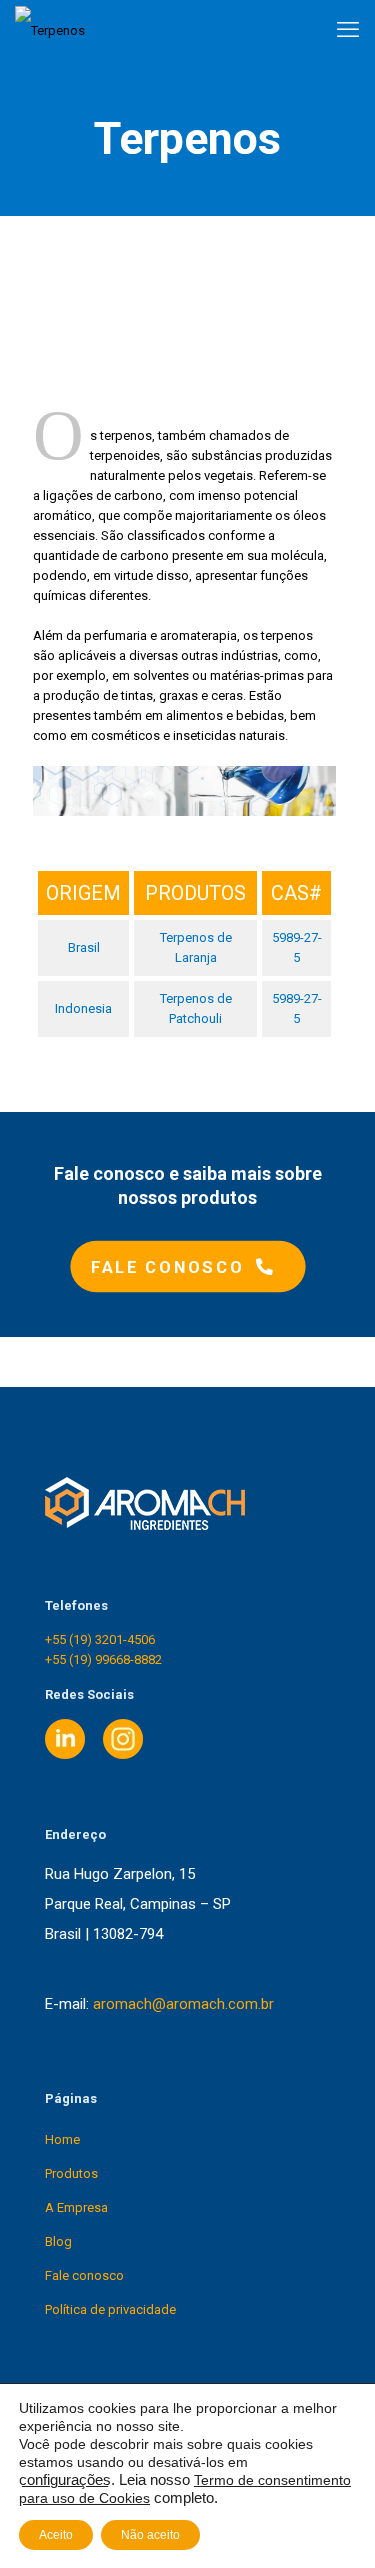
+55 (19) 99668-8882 (103, 1659)
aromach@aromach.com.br (183, 2004)
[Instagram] (123, 1754)
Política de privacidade (110, 2309)
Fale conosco (84, 2275)
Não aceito (150, 2535)
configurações (65, 2480)
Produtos (71, 2173)
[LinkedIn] (65, 1754)
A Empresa (76, 2207)
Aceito (56, 2535)
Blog (58, 2241)
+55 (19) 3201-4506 (100, 1639)
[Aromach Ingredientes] (50, 30)
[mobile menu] (348, 30)
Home (62, 2139)
